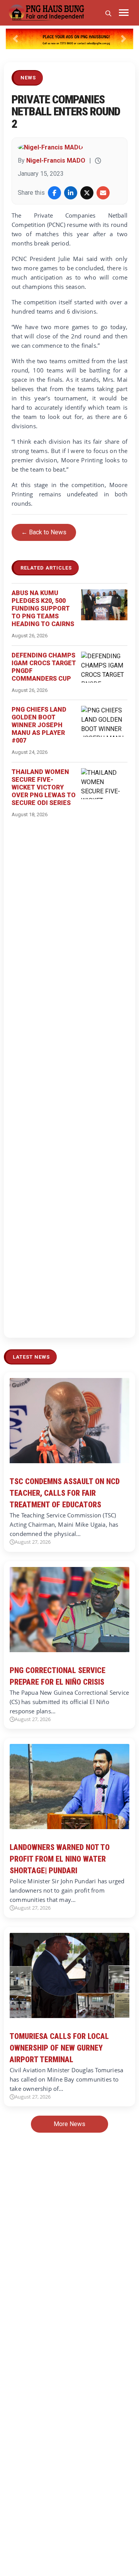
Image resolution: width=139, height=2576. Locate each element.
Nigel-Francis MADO (56, 160)
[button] (15, 39)
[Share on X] (87, 193)
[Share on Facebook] (54, 193)
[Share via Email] (103, 193)
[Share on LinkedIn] (71, 193)
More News (69, 2124)
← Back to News (44, 532)
